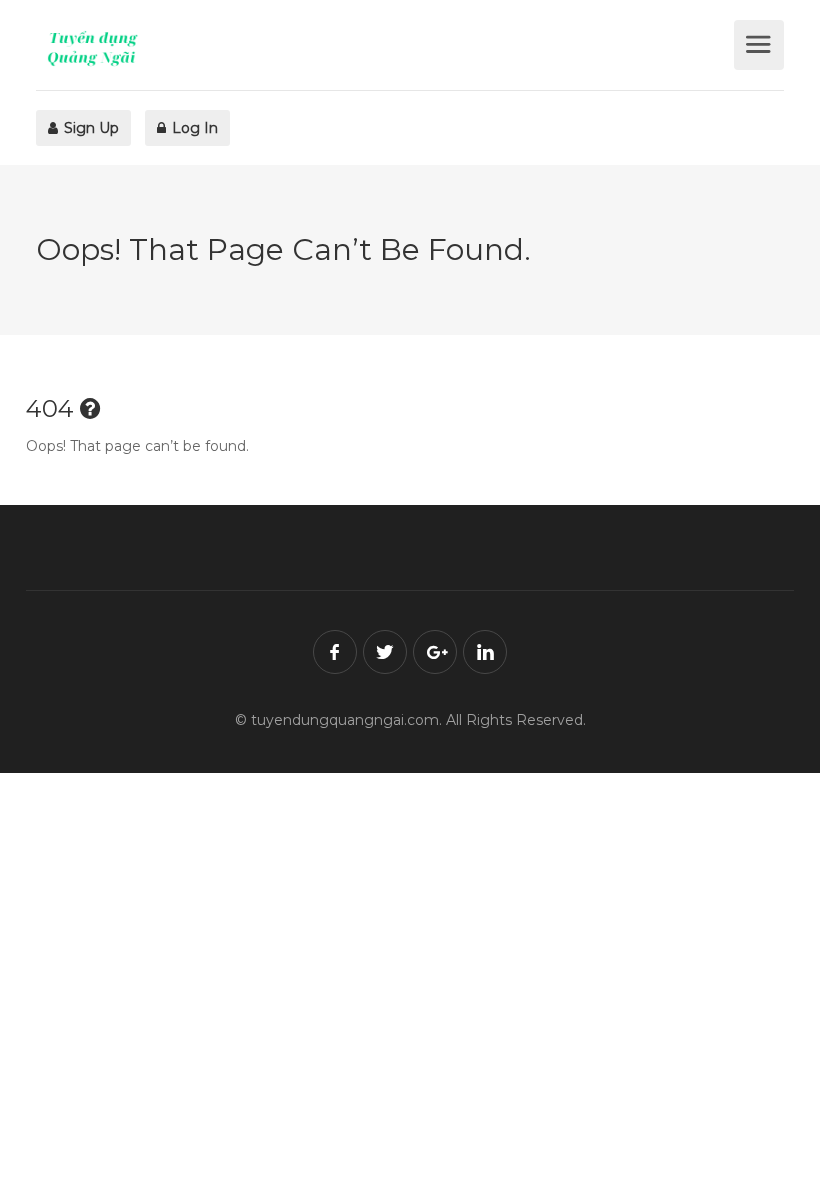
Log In (193, 128)
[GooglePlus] (435, 652)
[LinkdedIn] (485, 652)
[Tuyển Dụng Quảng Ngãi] (382, 48)
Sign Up (89, 128)
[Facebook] (335, 652)
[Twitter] (385, 652)
